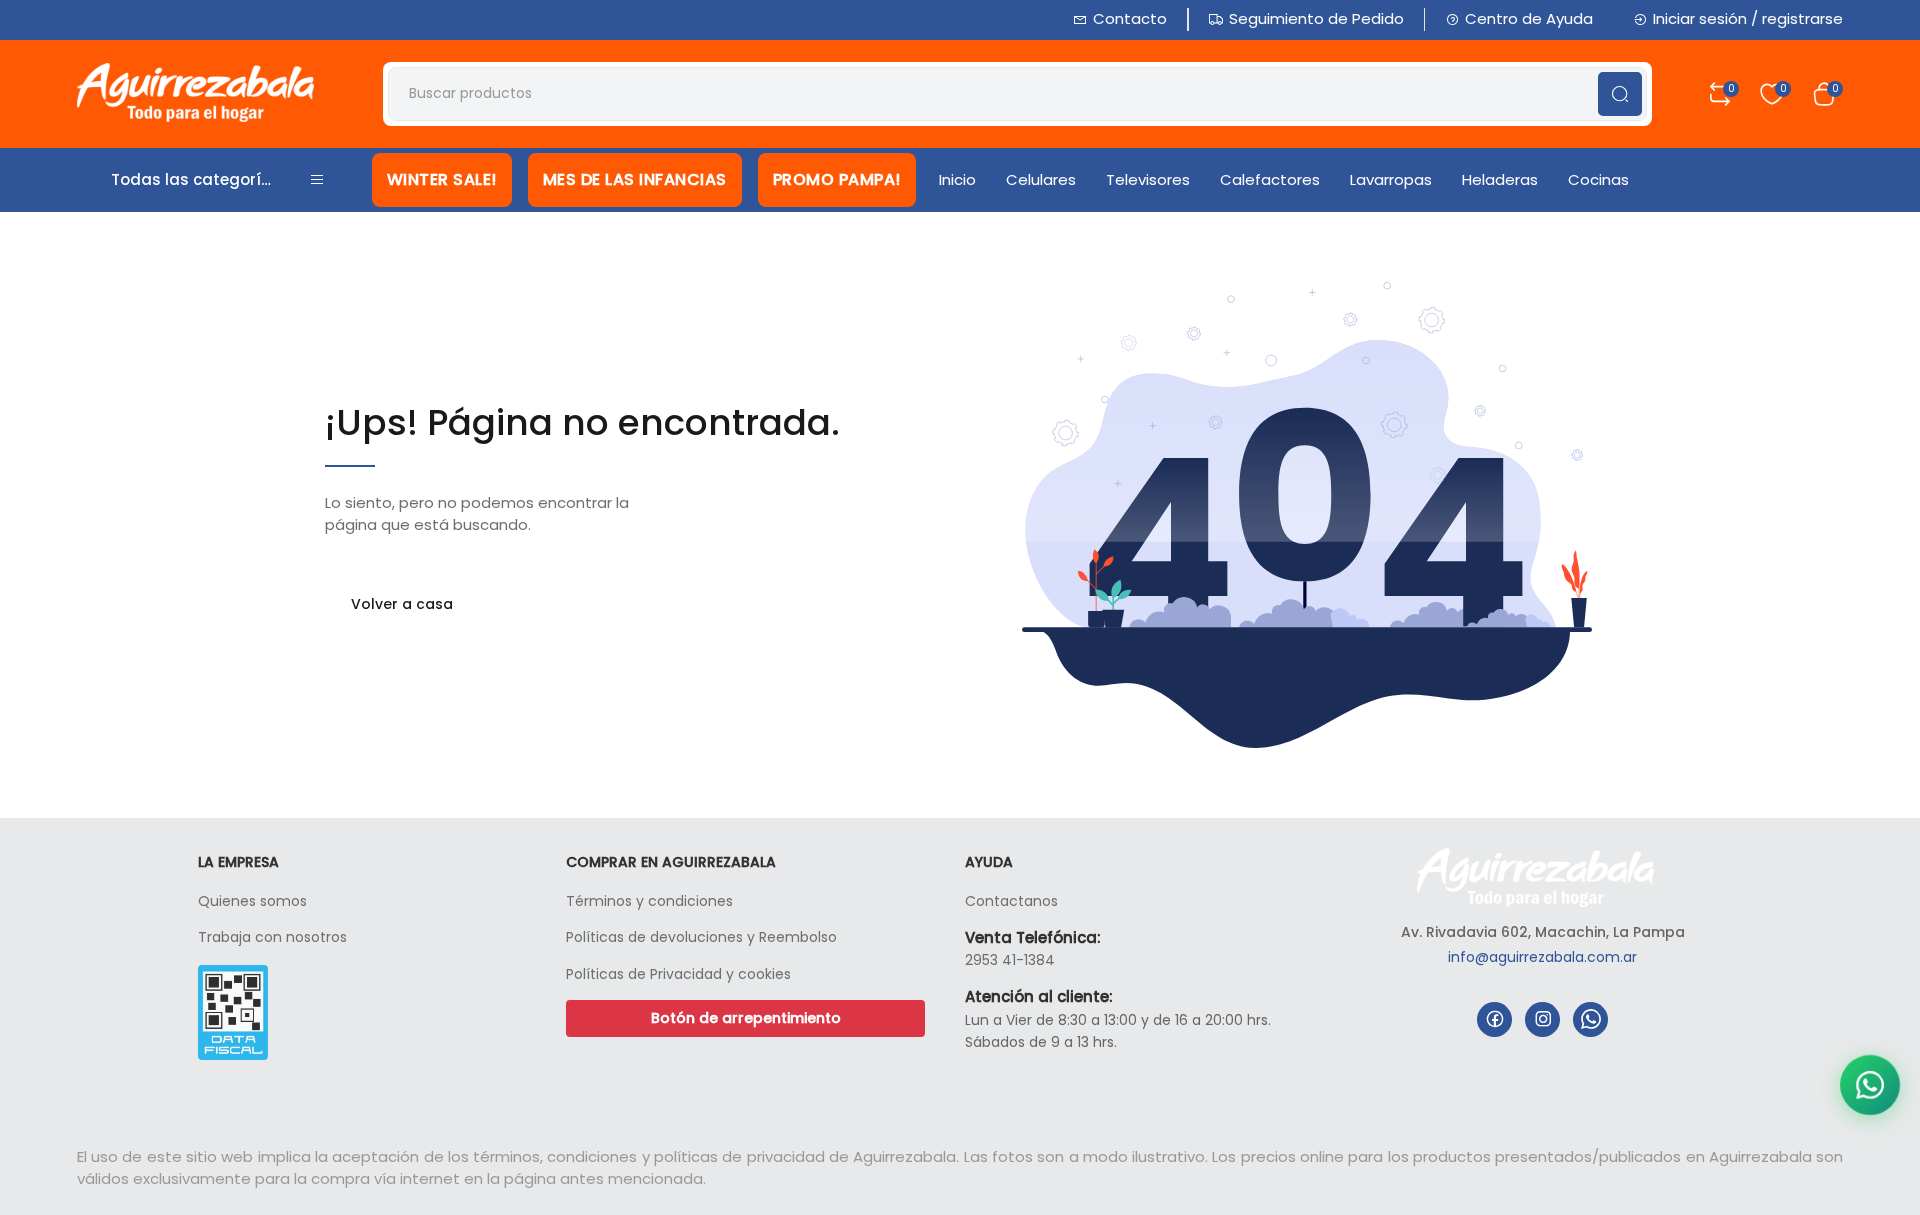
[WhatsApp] (1590, 1019)
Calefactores (1270, 179)
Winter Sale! (442, 179)
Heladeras (1500, 179)
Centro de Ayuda (1529, 18)
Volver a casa (402, 604)
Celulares (1041, 179)
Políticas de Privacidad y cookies (678, 974)
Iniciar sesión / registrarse (1748, 18)
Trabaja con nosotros (272, 937)
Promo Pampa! (837, 179)
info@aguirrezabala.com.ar (1542, 957)
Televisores (1148, 179)
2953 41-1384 (1010, 960)
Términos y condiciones (649, 901)
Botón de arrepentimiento (746, 1018)
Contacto (1130, 18)
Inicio (957, 179)
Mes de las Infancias (635, 179)
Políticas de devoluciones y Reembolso (701, 937)
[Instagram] (1542, 1019)
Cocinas (1598, 179)
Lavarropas (1391, 179)
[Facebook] (1494, 1019)
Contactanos (1011, 901)
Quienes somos (252, 901)
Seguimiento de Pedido (1316, 18)
